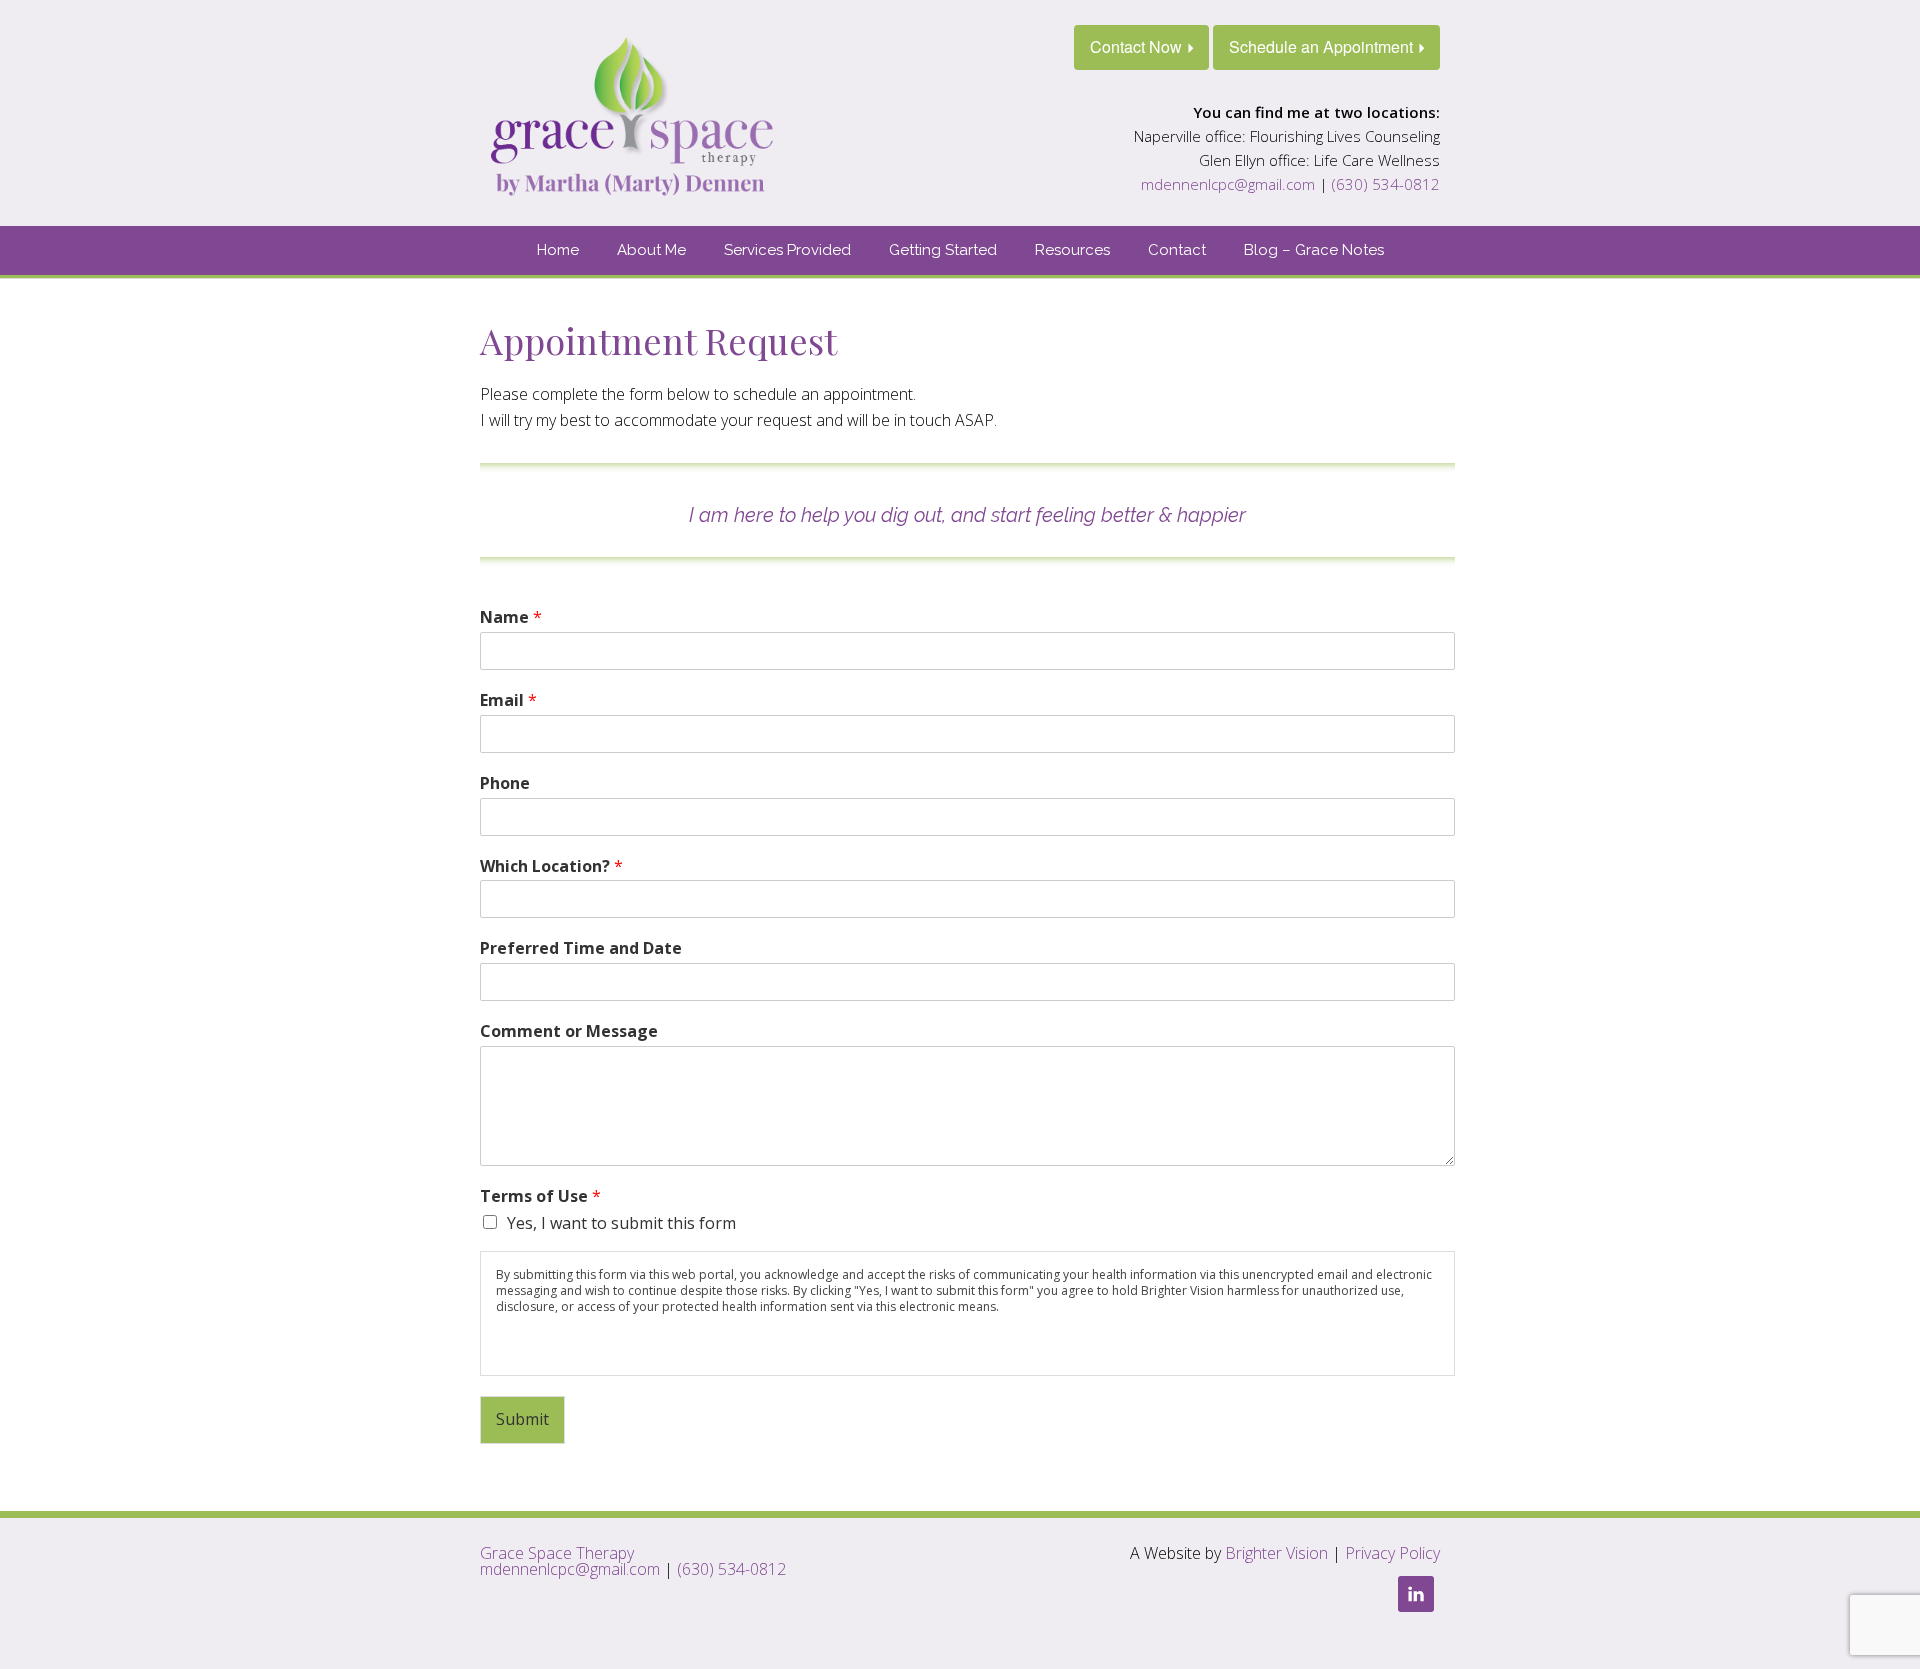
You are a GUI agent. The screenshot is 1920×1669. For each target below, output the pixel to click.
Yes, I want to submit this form (621, 1223)
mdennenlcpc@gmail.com (1228, 184)
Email (508, 700)
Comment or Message (569, 1031)
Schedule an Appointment (1321, 46)
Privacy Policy (1392, 1553)
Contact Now (1136, 46)
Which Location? (551, 866)
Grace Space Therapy (557, 1553)
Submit (522, 1419)
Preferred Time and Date (581, 948)
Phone (505, 783)
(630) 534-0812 (1386, 184)
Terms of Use (540, 1196)
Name (511, 617)
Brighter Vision (1276, 1553)
